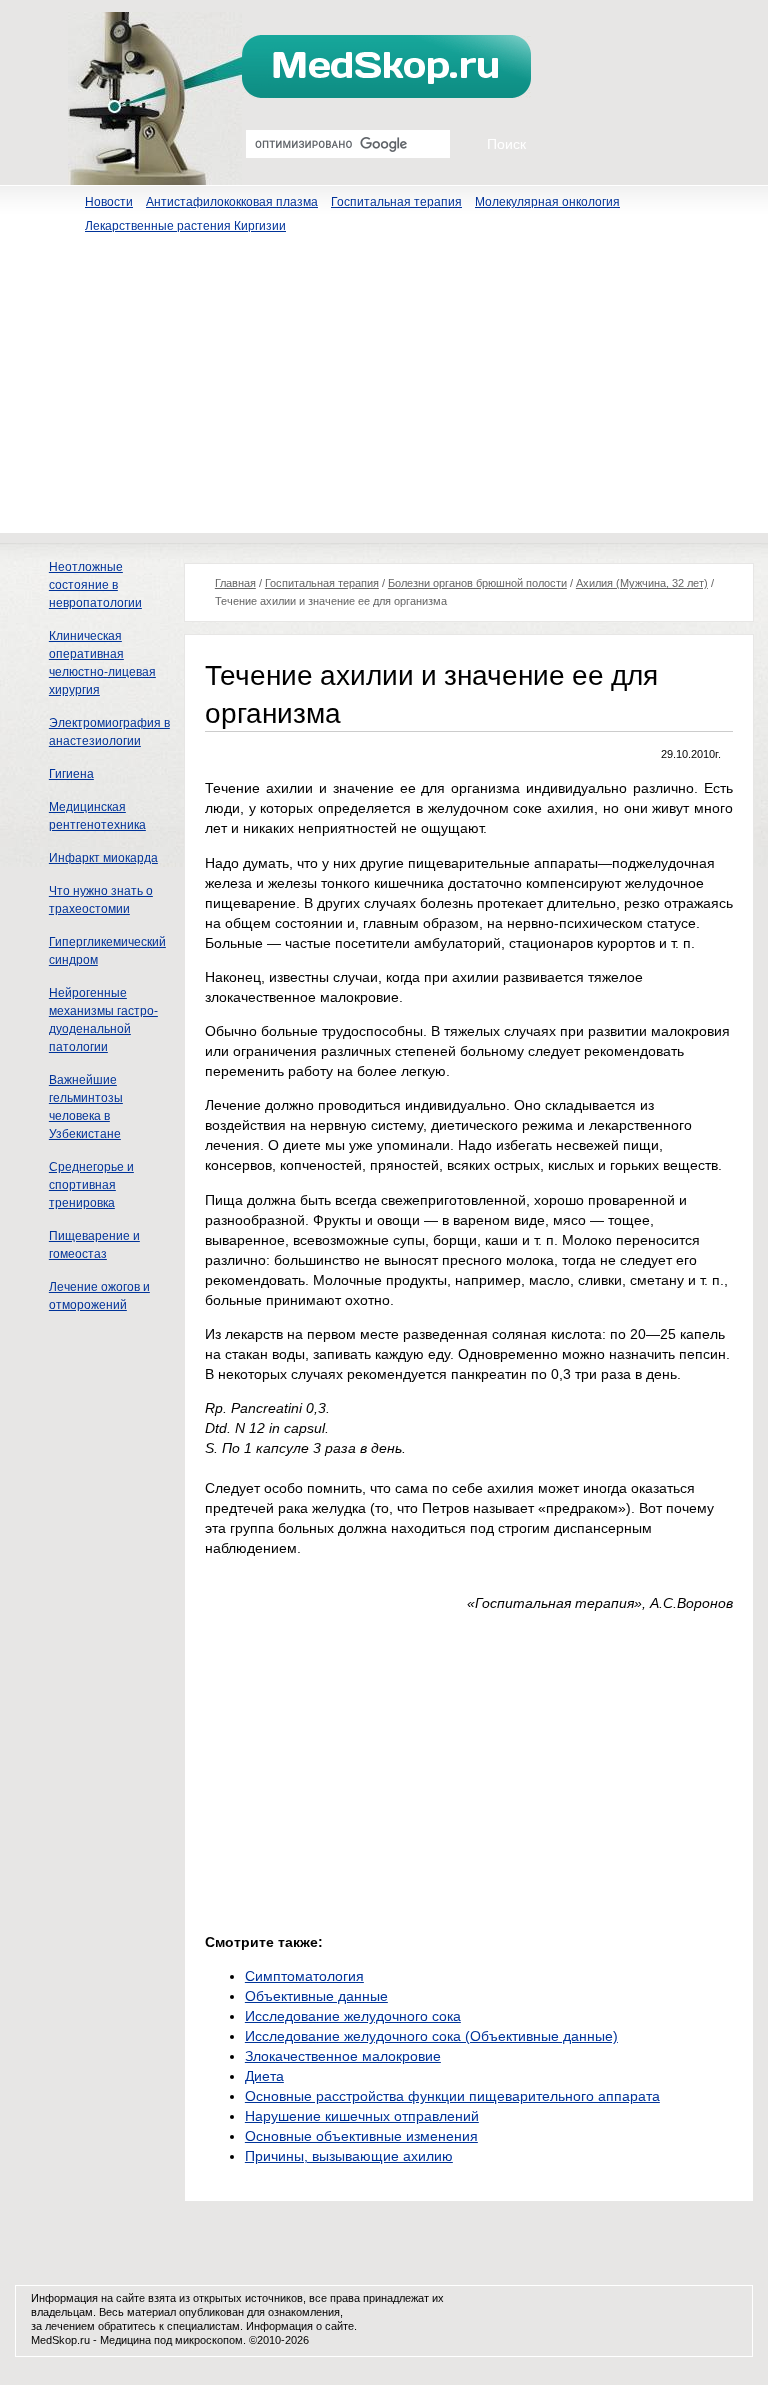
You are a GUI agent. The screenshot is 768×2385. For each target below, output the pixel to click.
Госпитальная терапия (396, 202)
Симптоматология (304, 1976)
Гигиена (71, 774)
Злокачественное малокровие (343, 2056)
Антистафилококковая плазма (232, 202)
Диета (264, 2076)
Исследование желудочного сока (353, 2016)
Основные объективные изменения (361, 2136)
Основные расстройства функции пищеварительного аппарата (452, 2096)
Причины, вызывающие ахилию (349, 2156)
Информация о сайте (300, 2326)
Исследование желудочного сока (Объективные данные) (431, 2036)
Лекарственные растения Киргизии (185, 226)
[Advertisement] (384, 393)
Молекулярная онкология (547, 202)
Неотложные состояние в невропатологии (95, 585)
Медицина (125, 2340)
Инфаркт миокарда (103, 858)
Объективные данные (316, 1996)
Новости (109, 202)
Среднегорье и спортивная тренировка (91, 1185)
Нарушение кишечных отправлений (362, 2116)
